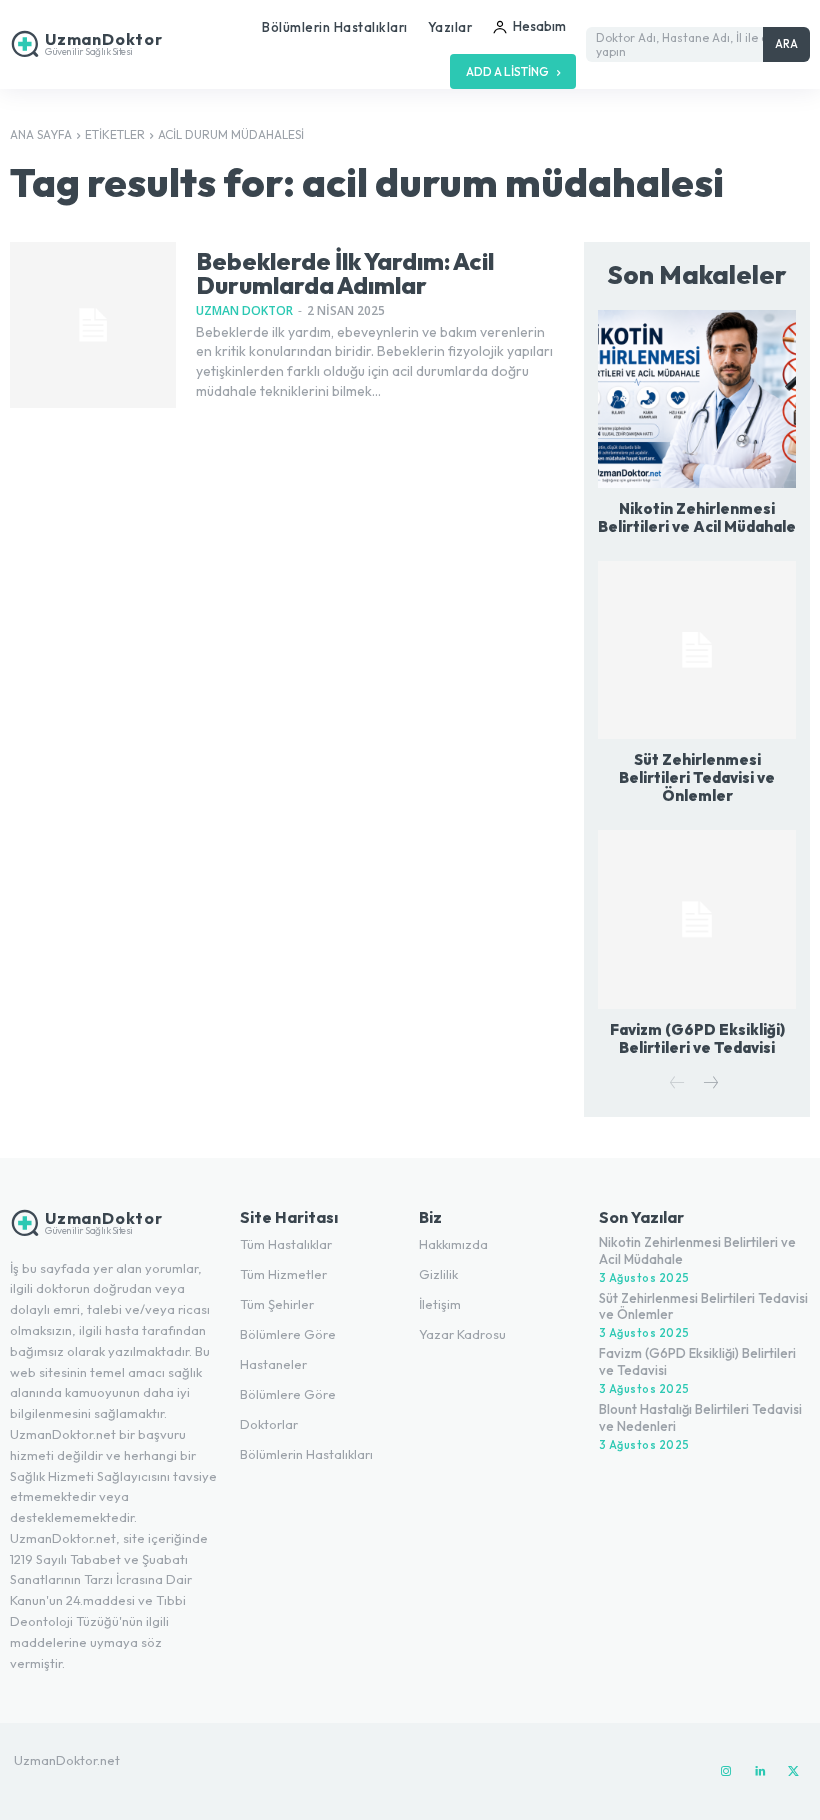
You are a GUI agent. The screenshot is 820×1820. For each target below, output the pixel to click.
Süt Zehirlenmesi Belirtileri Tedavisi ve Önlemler (697, 777)
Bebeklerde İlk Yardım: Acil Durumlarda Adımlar (345, 273)
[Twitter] (794, 1772)
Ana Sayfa (41, 134)
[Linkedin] (760, 1772)
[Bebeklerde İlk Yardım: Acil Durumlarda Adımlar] (93, 325)
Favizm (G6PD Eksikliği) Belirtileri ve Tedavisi (697, 1038)
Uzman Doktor (244, 310)
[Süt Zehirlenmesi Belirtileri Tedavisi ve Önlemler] (697, 650)
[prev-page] (677, 1084)
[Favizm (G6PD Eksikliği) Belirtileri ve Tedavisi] (697, 919)
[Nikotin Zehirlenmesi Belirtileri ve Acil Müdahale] (697, 399)
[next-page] (709, 1084)
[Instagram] (726, 1772)
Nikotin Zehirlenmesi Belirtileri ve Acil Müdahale (697, 517)
